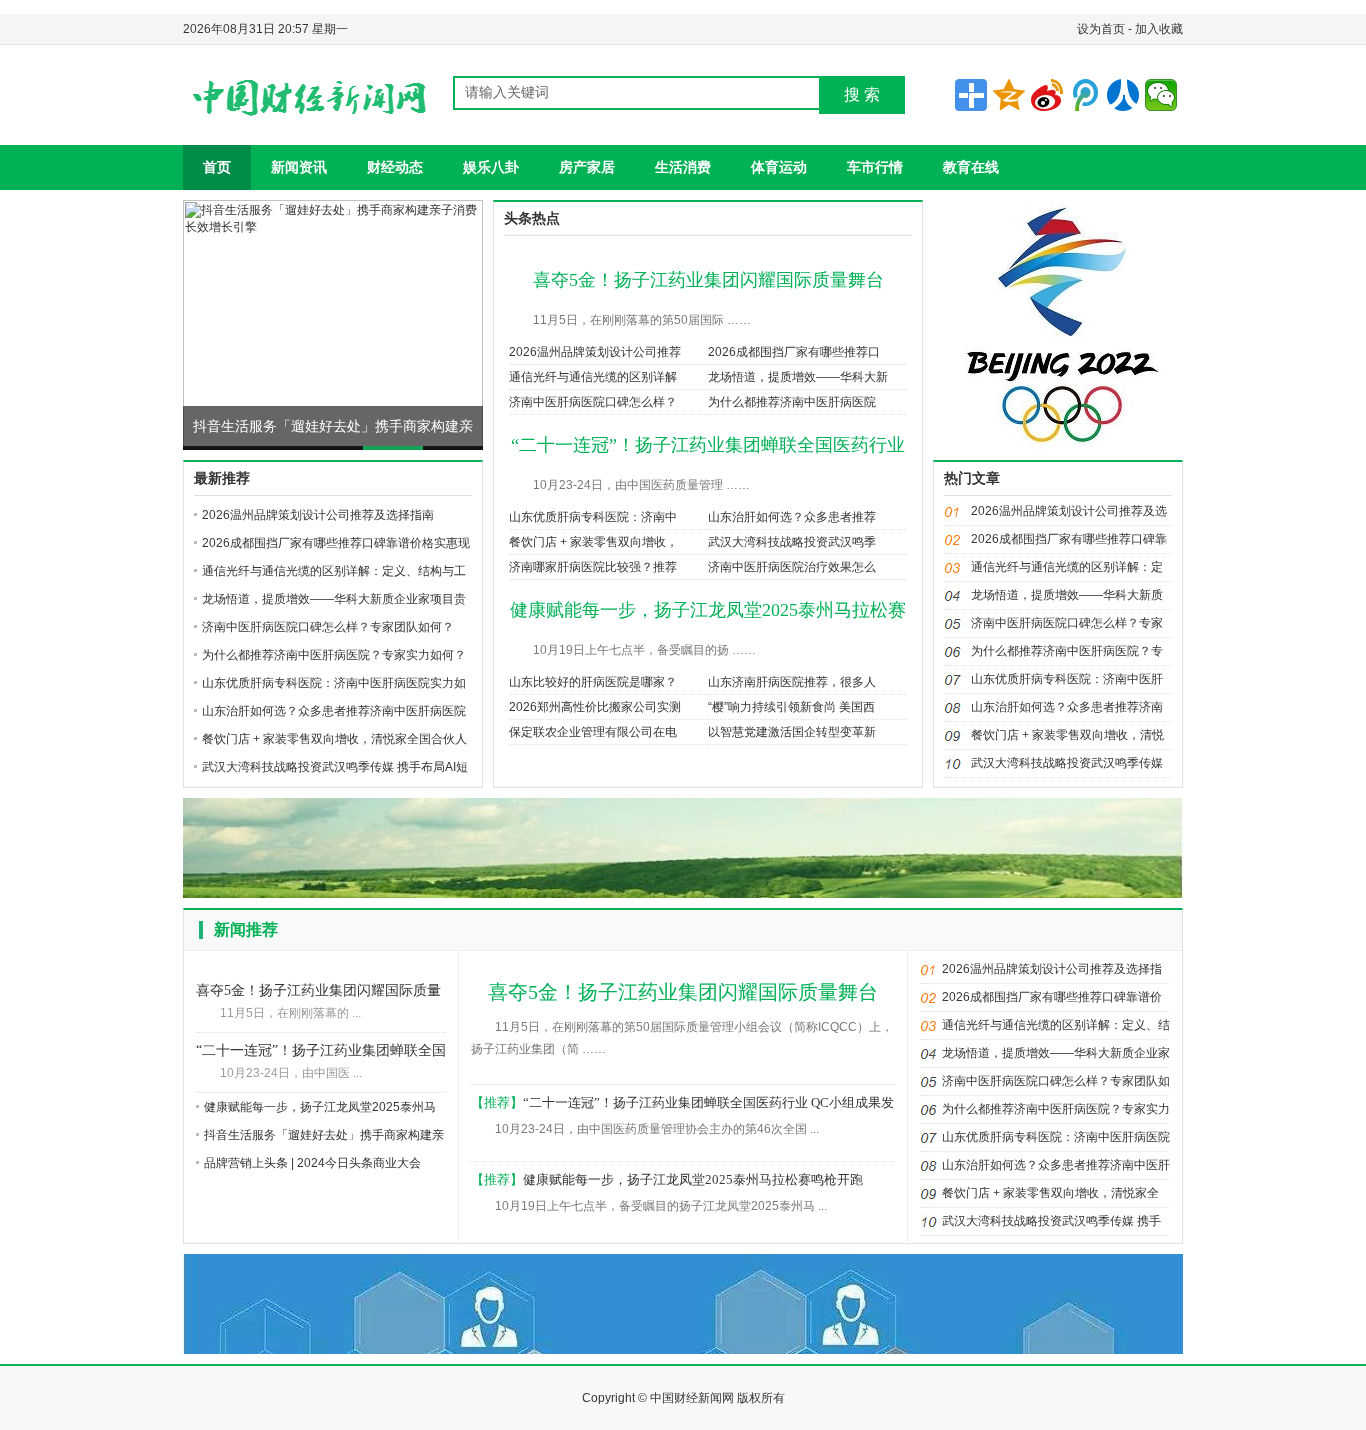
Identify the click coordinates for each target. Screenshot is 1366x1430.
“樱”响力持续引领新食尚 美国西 (791, 707)
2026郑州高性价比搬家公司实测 (595, 707)
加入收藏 (1159, 29)
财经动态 (395, 167)
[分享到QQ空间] (1009, 95)
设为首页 (1101, 29)
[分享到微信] (1161, 95)
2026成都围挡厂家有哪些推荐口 (794, 352)
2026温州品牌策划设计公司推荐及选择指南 (318, 515)
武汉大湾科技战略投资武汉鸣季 (792, 542)
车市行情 (875, 167)
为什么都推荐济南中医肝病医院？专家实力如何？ (334, 655)
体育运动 (779, 167)
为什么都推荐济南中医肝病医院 (792, 402)
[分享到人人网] (1123, 95)
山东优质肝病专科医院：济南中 (593, 517)
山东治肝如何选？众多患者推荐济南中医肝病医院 (334, 711)
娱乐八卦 (491, 167)
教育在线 (971, 167)
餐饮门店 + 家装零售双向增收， (593, 542)
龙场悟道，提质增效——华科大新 (798, 377)
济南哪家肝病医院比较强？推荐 (593, 567)
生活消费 (683, 167)
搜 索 (862, 94)
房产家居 (587, 167)
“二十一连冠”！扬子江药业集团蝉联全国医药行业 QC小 (321, 1052)
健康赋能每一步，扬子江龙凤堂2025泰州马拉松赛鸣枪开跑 (693, 1179)
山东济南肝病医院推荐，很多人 (792, 682)
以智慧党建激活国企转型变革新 (792, 732)
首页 (217, 167)
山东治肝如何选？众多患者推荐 (792, 517)
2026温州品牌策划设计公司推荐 (595, 352)
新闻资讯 (299, 167)
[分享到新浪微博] (1047, 95)
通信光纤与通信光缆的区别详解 (593, 377)
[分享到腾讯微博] (1085, 95)
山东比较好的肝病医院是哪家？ (593, 682)
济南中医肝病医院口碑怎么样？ (593, 402)
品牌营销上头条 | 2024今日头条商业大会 (312, 1163)
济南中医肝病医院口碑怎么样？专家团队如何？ (328, 627)
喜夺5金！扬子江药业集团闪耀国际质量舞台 (708, 280)
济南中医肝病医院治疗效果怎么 (792, 567)
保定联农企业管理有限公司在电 (593, 732)
